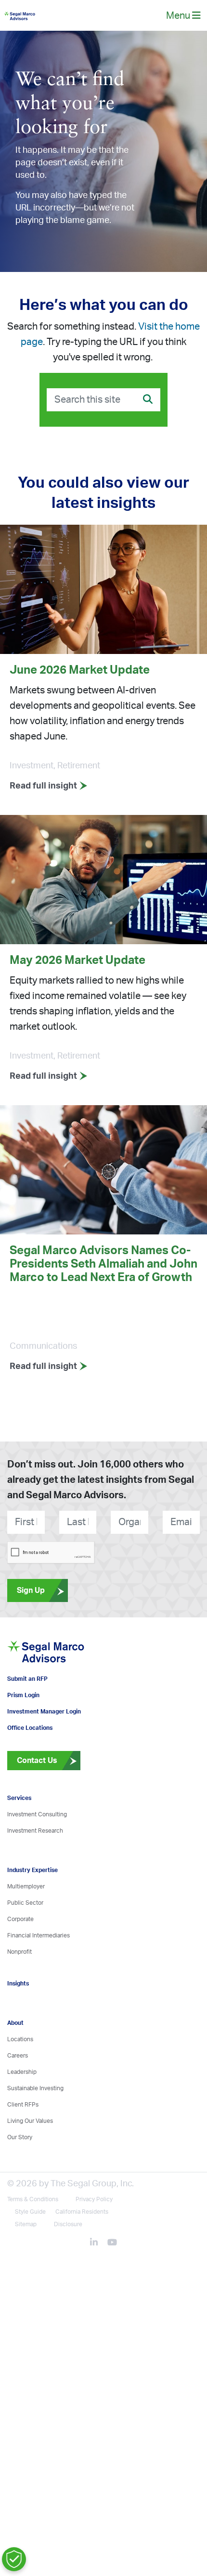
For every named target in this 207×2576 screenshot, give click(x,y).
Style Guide (30, 2247)
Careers (18, 2091)
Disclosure (68, 2260)
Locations (20, 2075)
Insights (18, 2019)
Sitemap (26, 2260)
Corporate (20, 1955)
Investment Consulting (37, 1850)
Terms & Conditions (33, 2235)
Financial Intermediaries (39, 1971)
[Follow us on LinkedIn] (98, 2279)
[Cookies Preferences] (14, 2559)
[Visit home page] (70, 1679)
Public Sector (25, 1938)
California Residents (82, 2247)
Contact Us (32, 1796)
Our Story (20, 2173)
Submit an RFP (27, 1714)
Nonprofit (19, 1987)
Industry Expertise (32, 1906)
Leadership (22, 2108)
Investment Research (35, 1866)
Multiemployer (26, 1922)
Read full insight (44, 794)
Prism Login (23, 1731)
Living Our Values (30, 2157)
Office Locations (30, 1763)
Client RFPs (23, 2140)
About (15, 2058)
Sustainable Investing (35, 2124)
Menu (179, 20)
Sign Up (31, 1599)
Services (19, 1834)
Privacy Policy (94, 2235)
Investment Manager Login (44, 1747)
